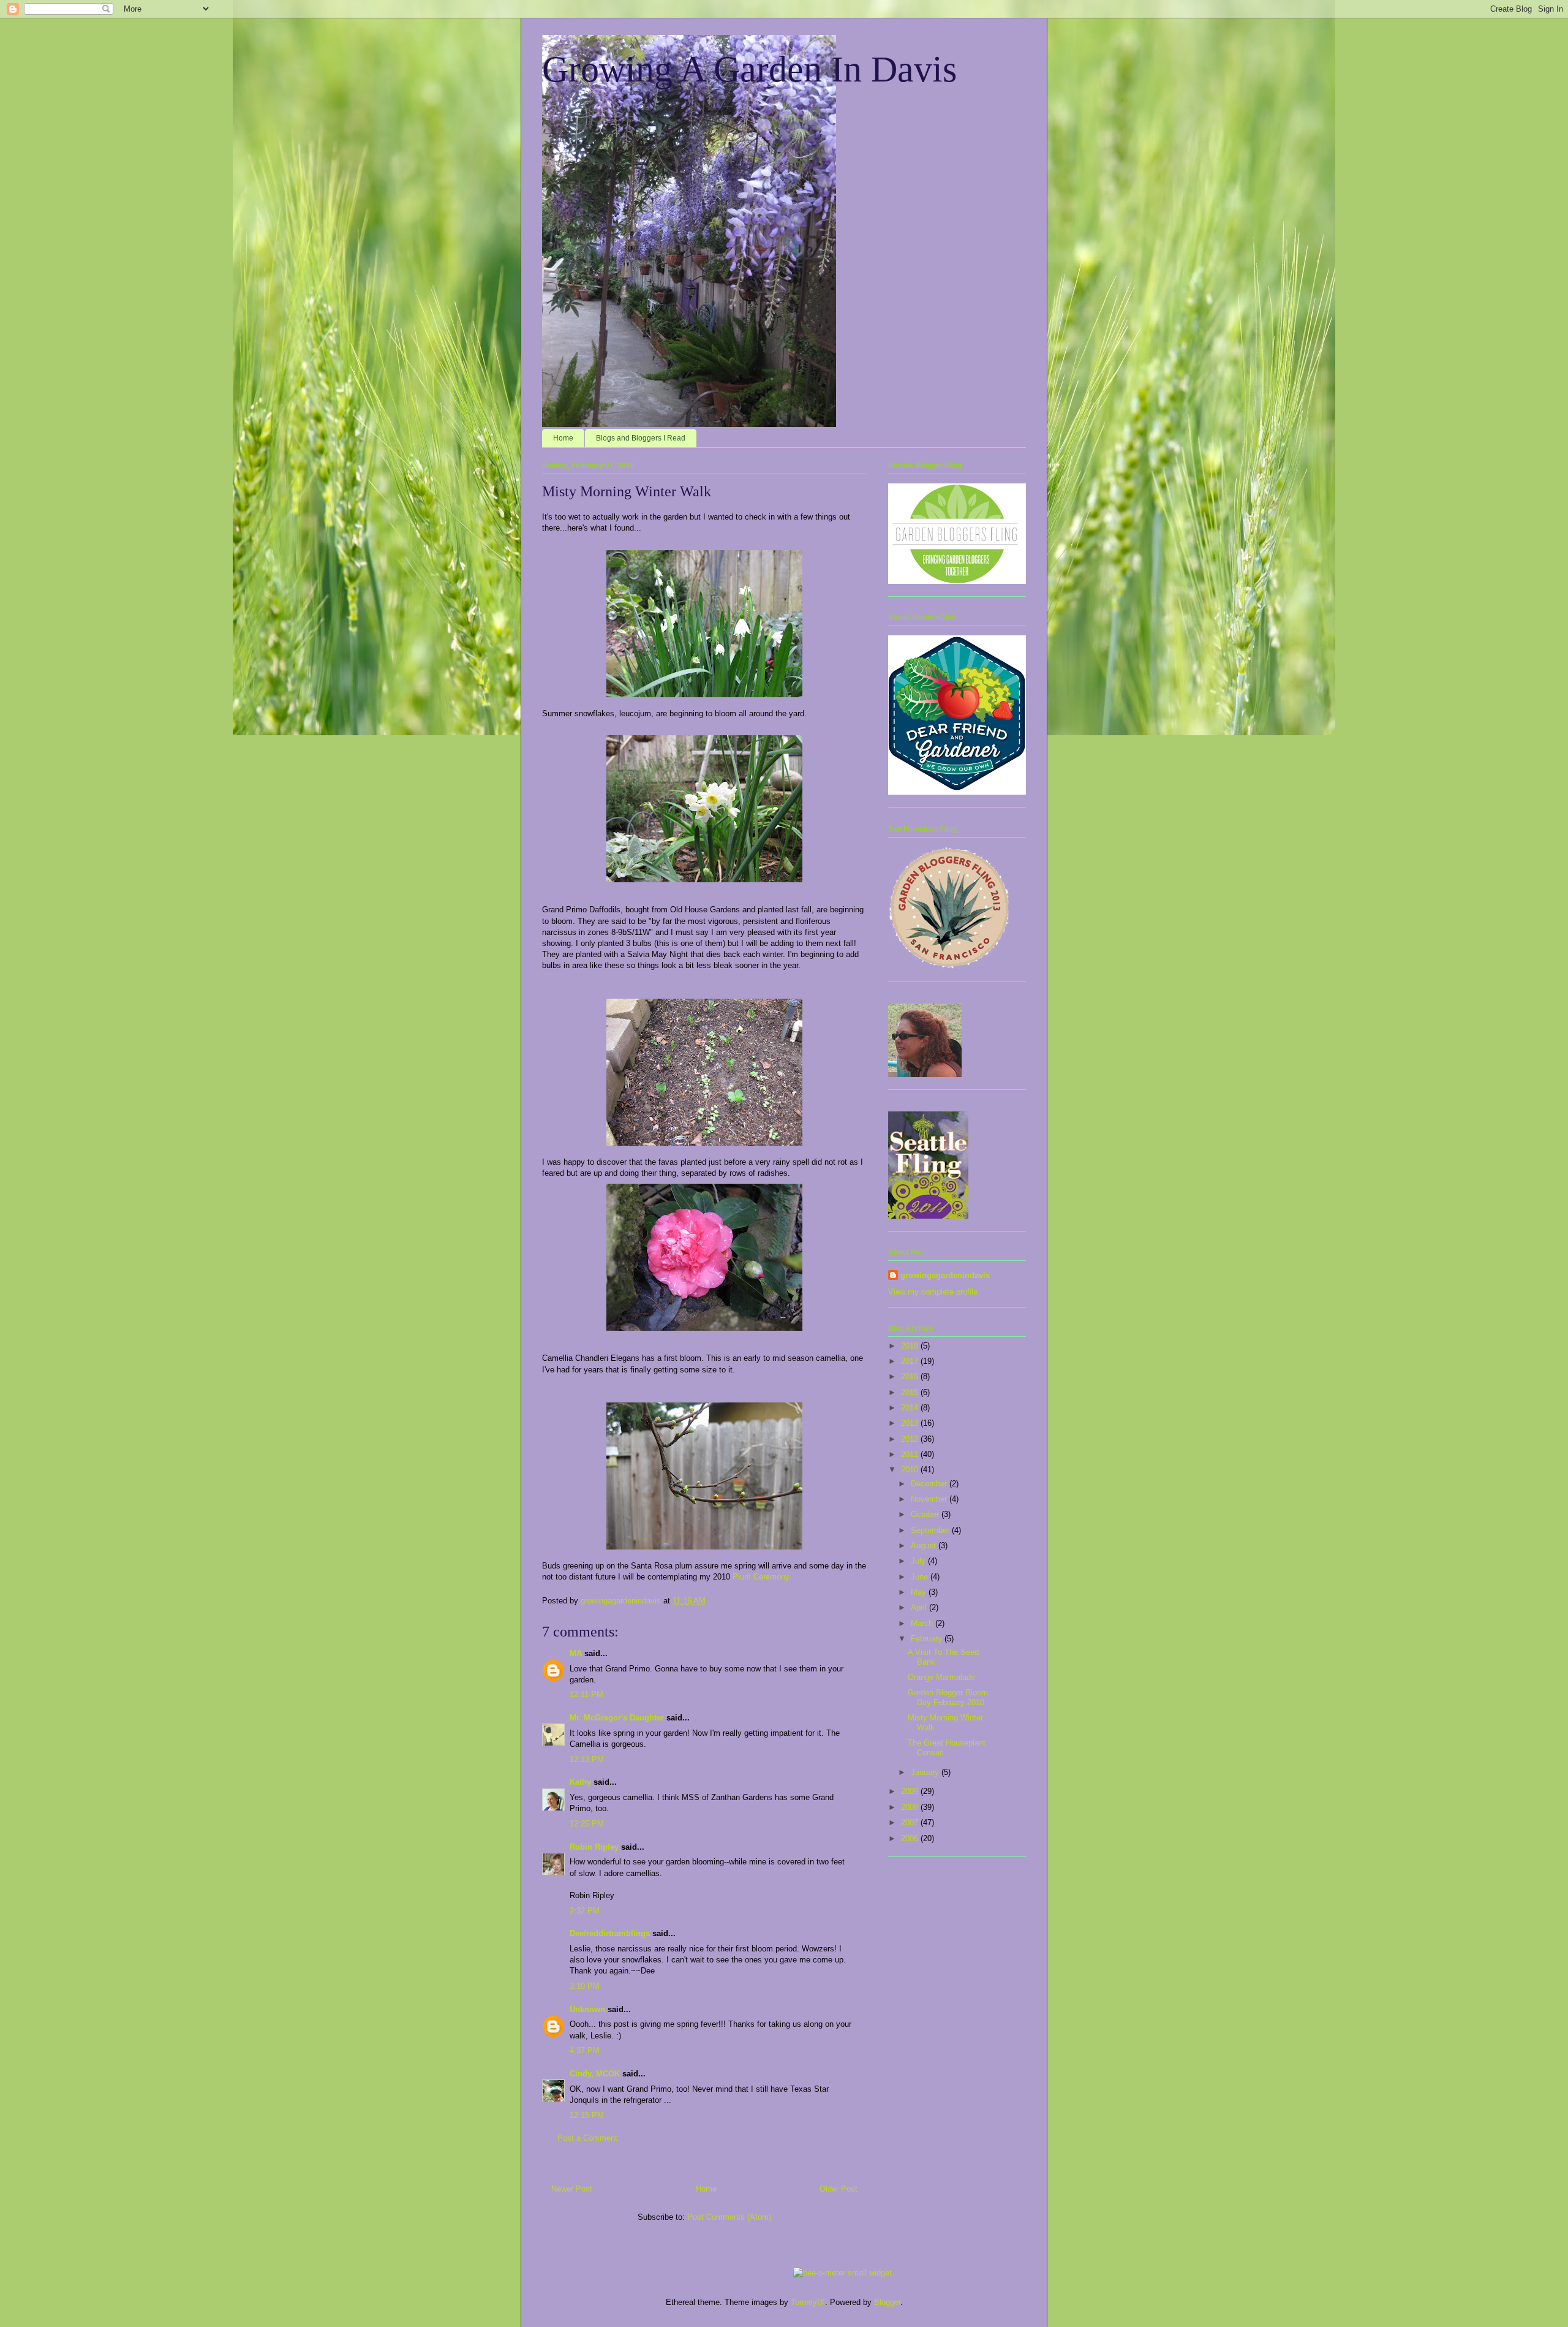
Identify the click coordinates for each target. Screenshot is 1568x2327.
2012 (911, 1439)
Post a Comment (587, 2138)
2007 (911, 1822)
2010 (911, 1470)
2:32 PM (585, 1911)
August (925, 1546)
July (919, 1561)
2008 (911, 1807)
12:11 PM (586, 1694)
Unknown (587, 2009)
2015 (911, 1392)
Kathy (580, 1782)
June (921, 1577)
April (920, 1607)
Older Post (839, 2189)
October (926, 1514)
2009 (911, 1791)
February (928, 1639)
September (931, 1530)
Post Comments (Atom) (729, 2217)
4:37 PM (585, 2050)
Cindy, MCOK (595, 2074)
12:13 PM (587, 1759)
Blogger (887, 2302)
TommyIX (808, 2302)
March (923, 1623)
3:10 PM (585, 1986)
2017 (911, 1361)
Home (563, 438)
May (920, 1592)
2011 (911, 1454)
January (926, 1772)
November (930, 1499)
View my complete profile (933, 1292)
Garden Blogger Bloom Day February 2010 (948, 1697)
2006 (911, 1838)
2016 (911, 1376)
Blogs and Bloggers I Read (641, 438)
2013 (911, 1423)
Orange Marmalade (941, 1677)
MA (576, 1653)
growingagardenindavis (945, 1275)
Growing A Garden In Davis (749, 69)
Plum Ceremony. (762, 1577)
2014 (911, 1408)
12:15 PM (587, 2115)
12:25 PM (587, 1824)
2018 (911, 1346)
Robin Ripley (594, 1847)
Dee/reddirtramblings (610, 1933)
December (930, 1484)
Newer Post (572, 2189)
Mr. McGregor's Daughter (617, 1718)
